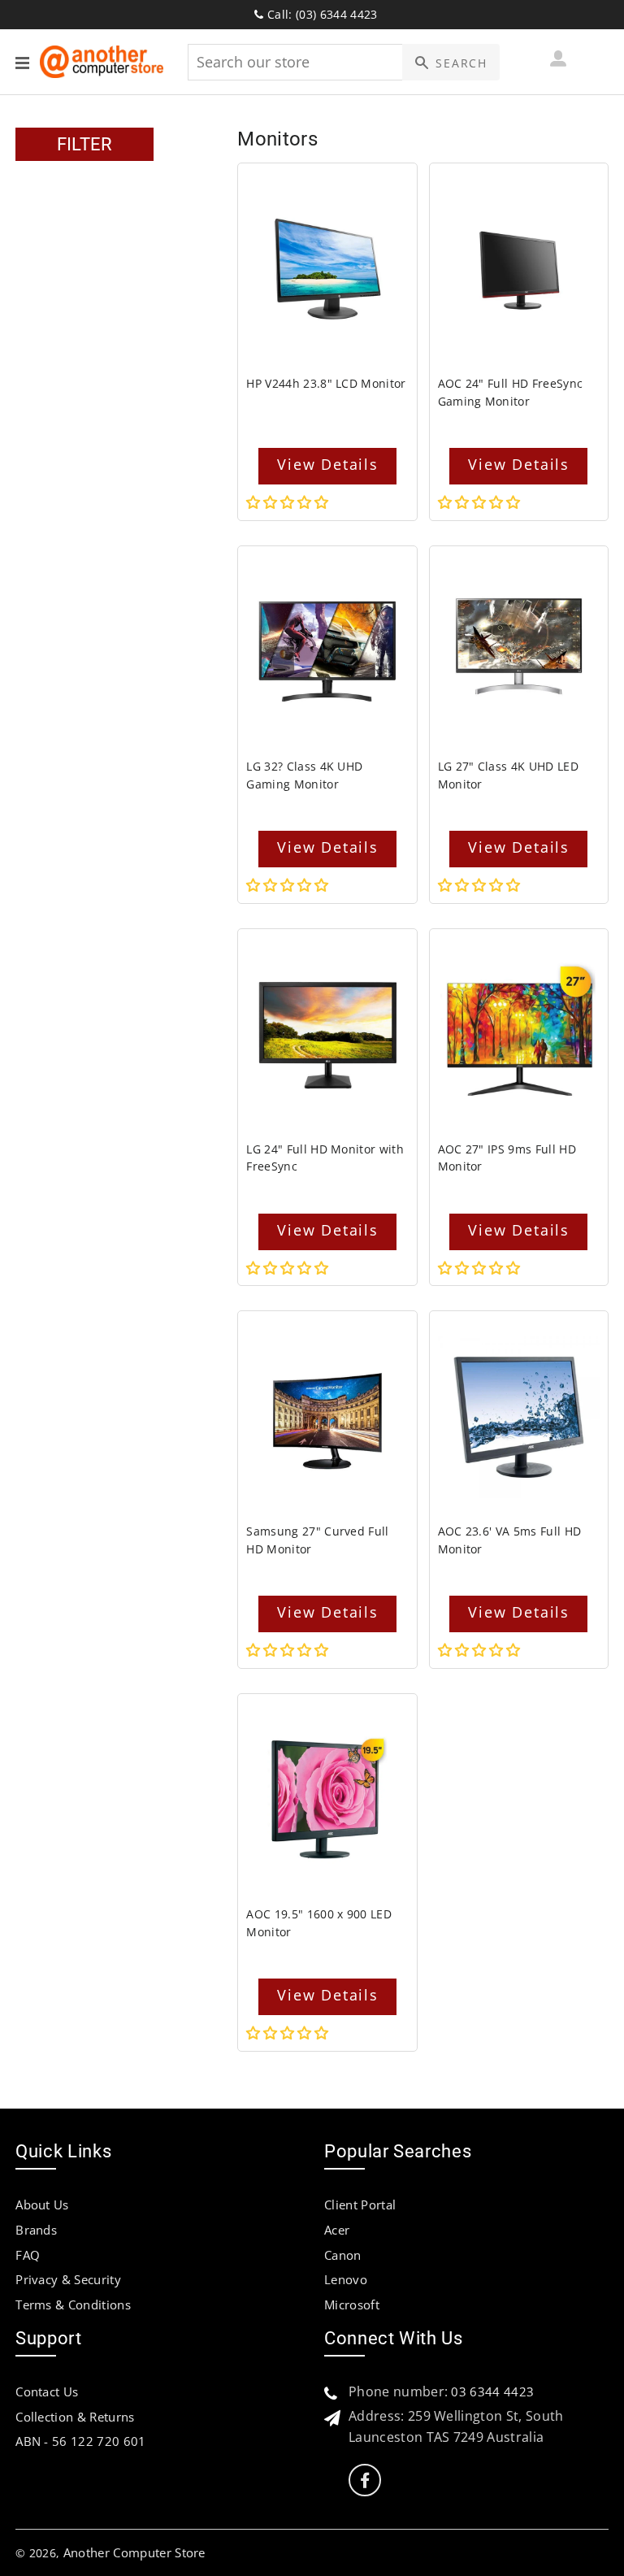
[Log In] (558, 61)
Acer (337, 2230)
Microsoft (352, 2304)
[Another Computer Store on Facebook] (365, 2480)
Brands (36, 2230)
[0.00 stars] (289, 502)
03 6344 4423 (492, 2391)
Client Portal (360, 2205)
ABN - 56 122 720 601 (80, 2441)
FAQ (28, 2255)
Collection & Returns (75, 2417)
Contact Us (47, 2391)
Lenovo (346, 2279)
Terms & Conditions (73, 2304)
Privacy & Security (68, 2279)
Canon (343, 2255)
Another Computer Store (134, 2552)
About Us (42, 2205)
